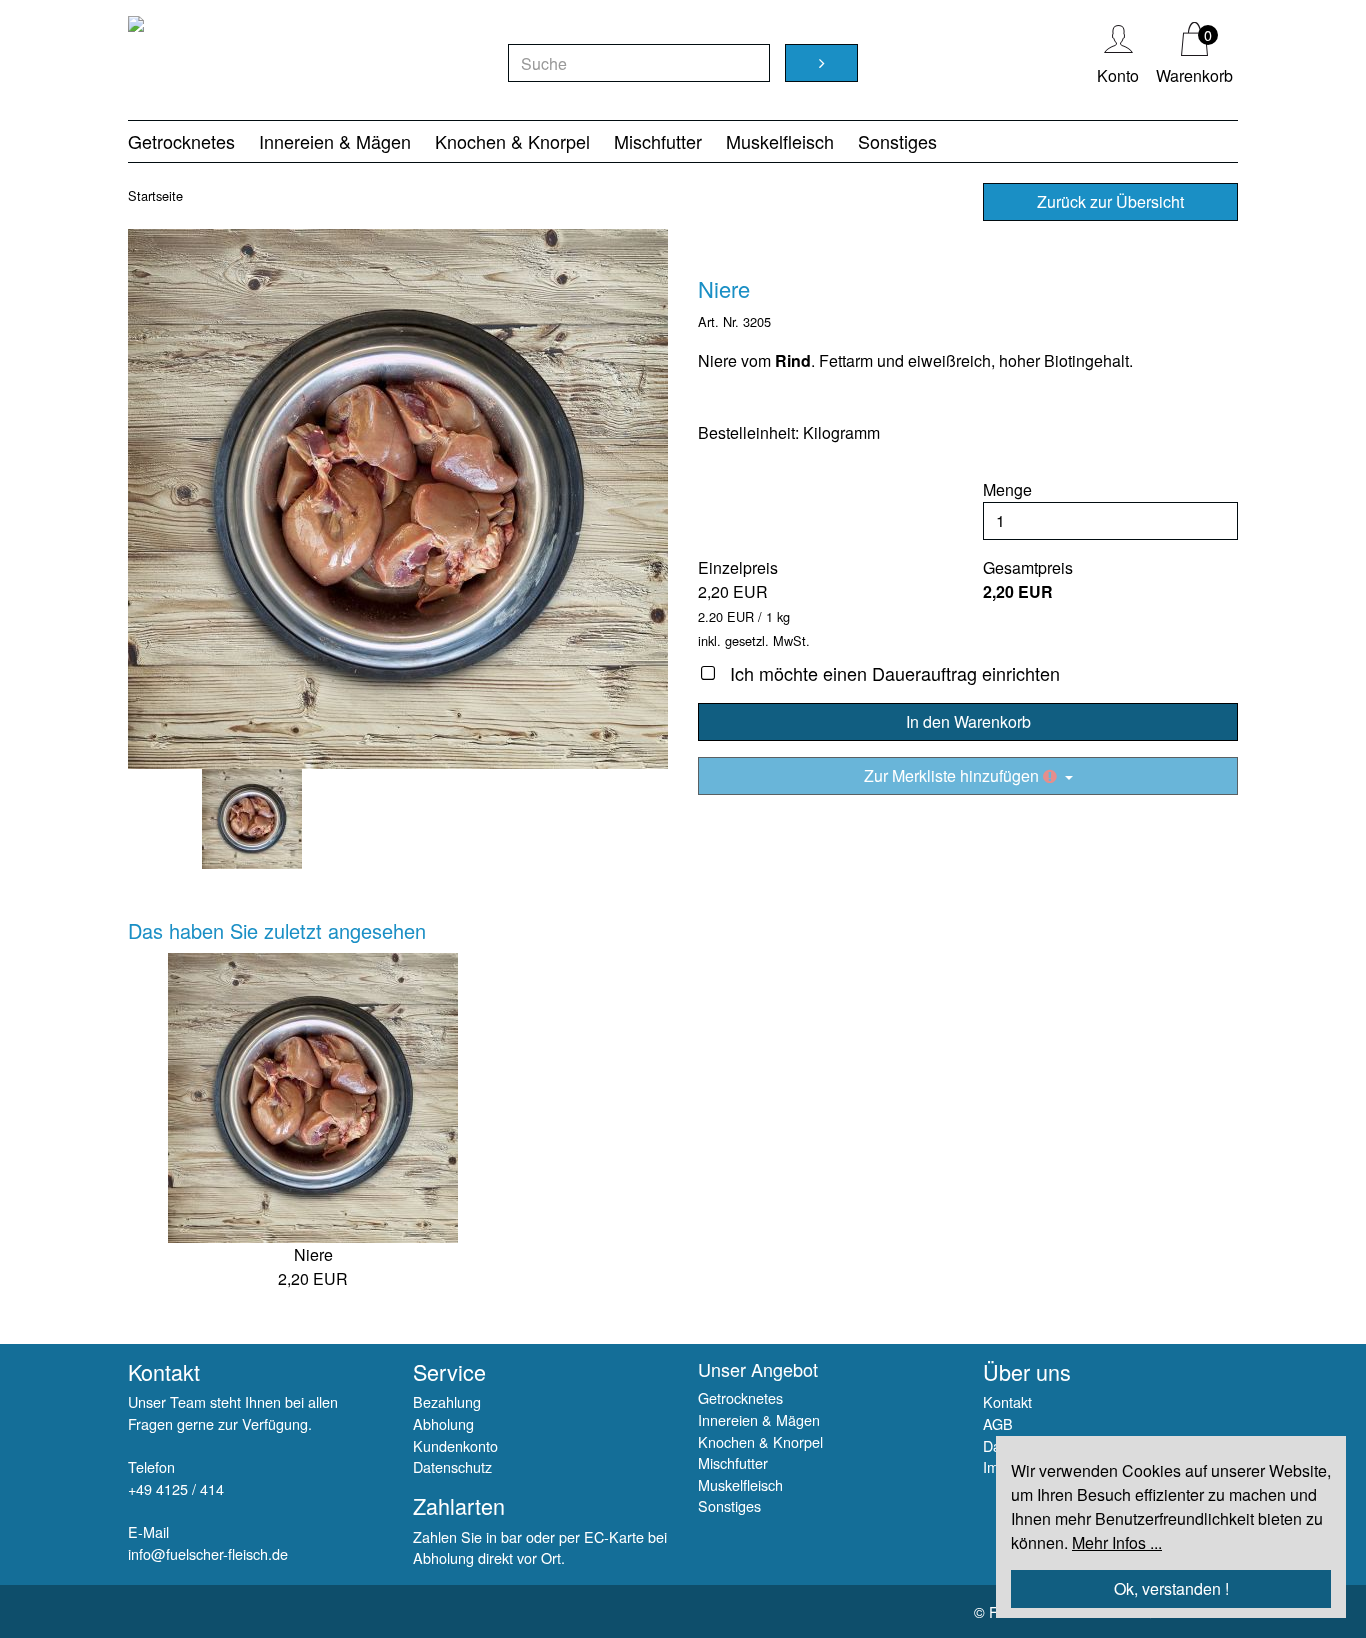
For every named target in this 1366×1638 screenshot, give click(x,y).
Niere (313, 1254)
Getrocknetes (181, 141)
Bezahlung (447, 1401)
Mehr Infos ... (1117, 1542)
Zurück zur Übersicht (1110, 201)
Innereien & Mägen (335, 141)
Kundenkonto (455, 1445)
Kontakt (1007, 1401)
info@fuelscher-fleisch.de (208, 1553)
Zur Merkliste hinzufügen (953, 775)
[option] (398, 499)
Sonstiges (897, 141)
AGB (998, 1423)
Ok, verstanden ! (1171, 1588)
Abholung (443, 1423)
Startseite (155, 195)
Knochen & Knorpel (512, 141)
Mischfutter (658, 141)
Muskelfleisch (780, 141)
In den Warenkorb (968, 721)
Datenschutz (452, 1466)
